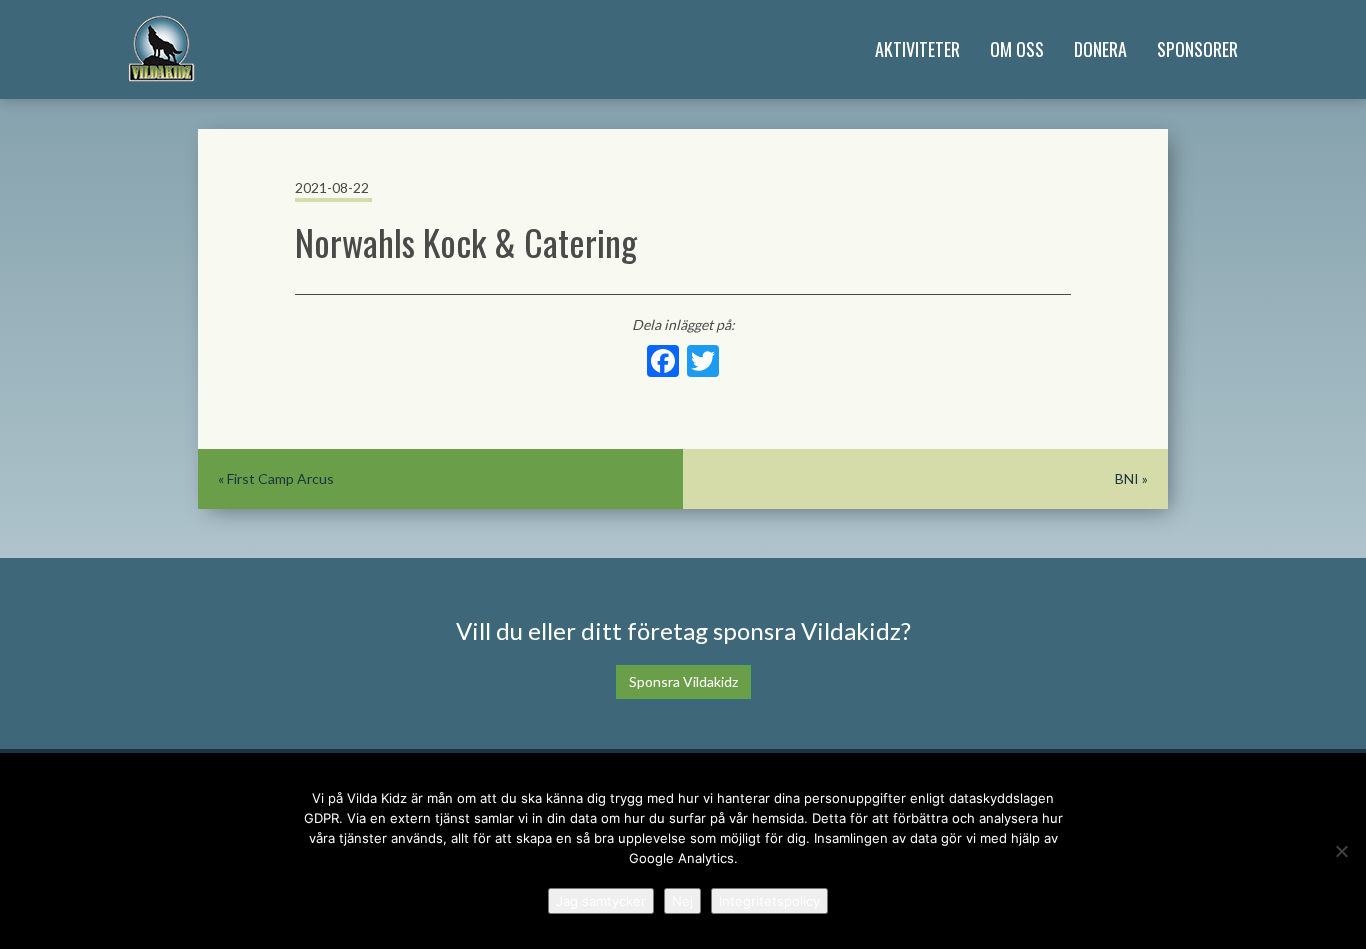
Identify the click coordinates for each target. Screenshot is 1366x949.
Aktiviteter (917, 49)
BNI (1127, 478)
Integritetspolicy (769, 901)
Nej (682, 901)
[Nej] (1341, 851)
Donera (1100, 49)
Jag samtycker (601, 901)
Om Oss (1017, 49)
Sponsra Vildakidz (683, 681)
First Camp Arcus (280, 478)
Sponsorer (1197, 49)
